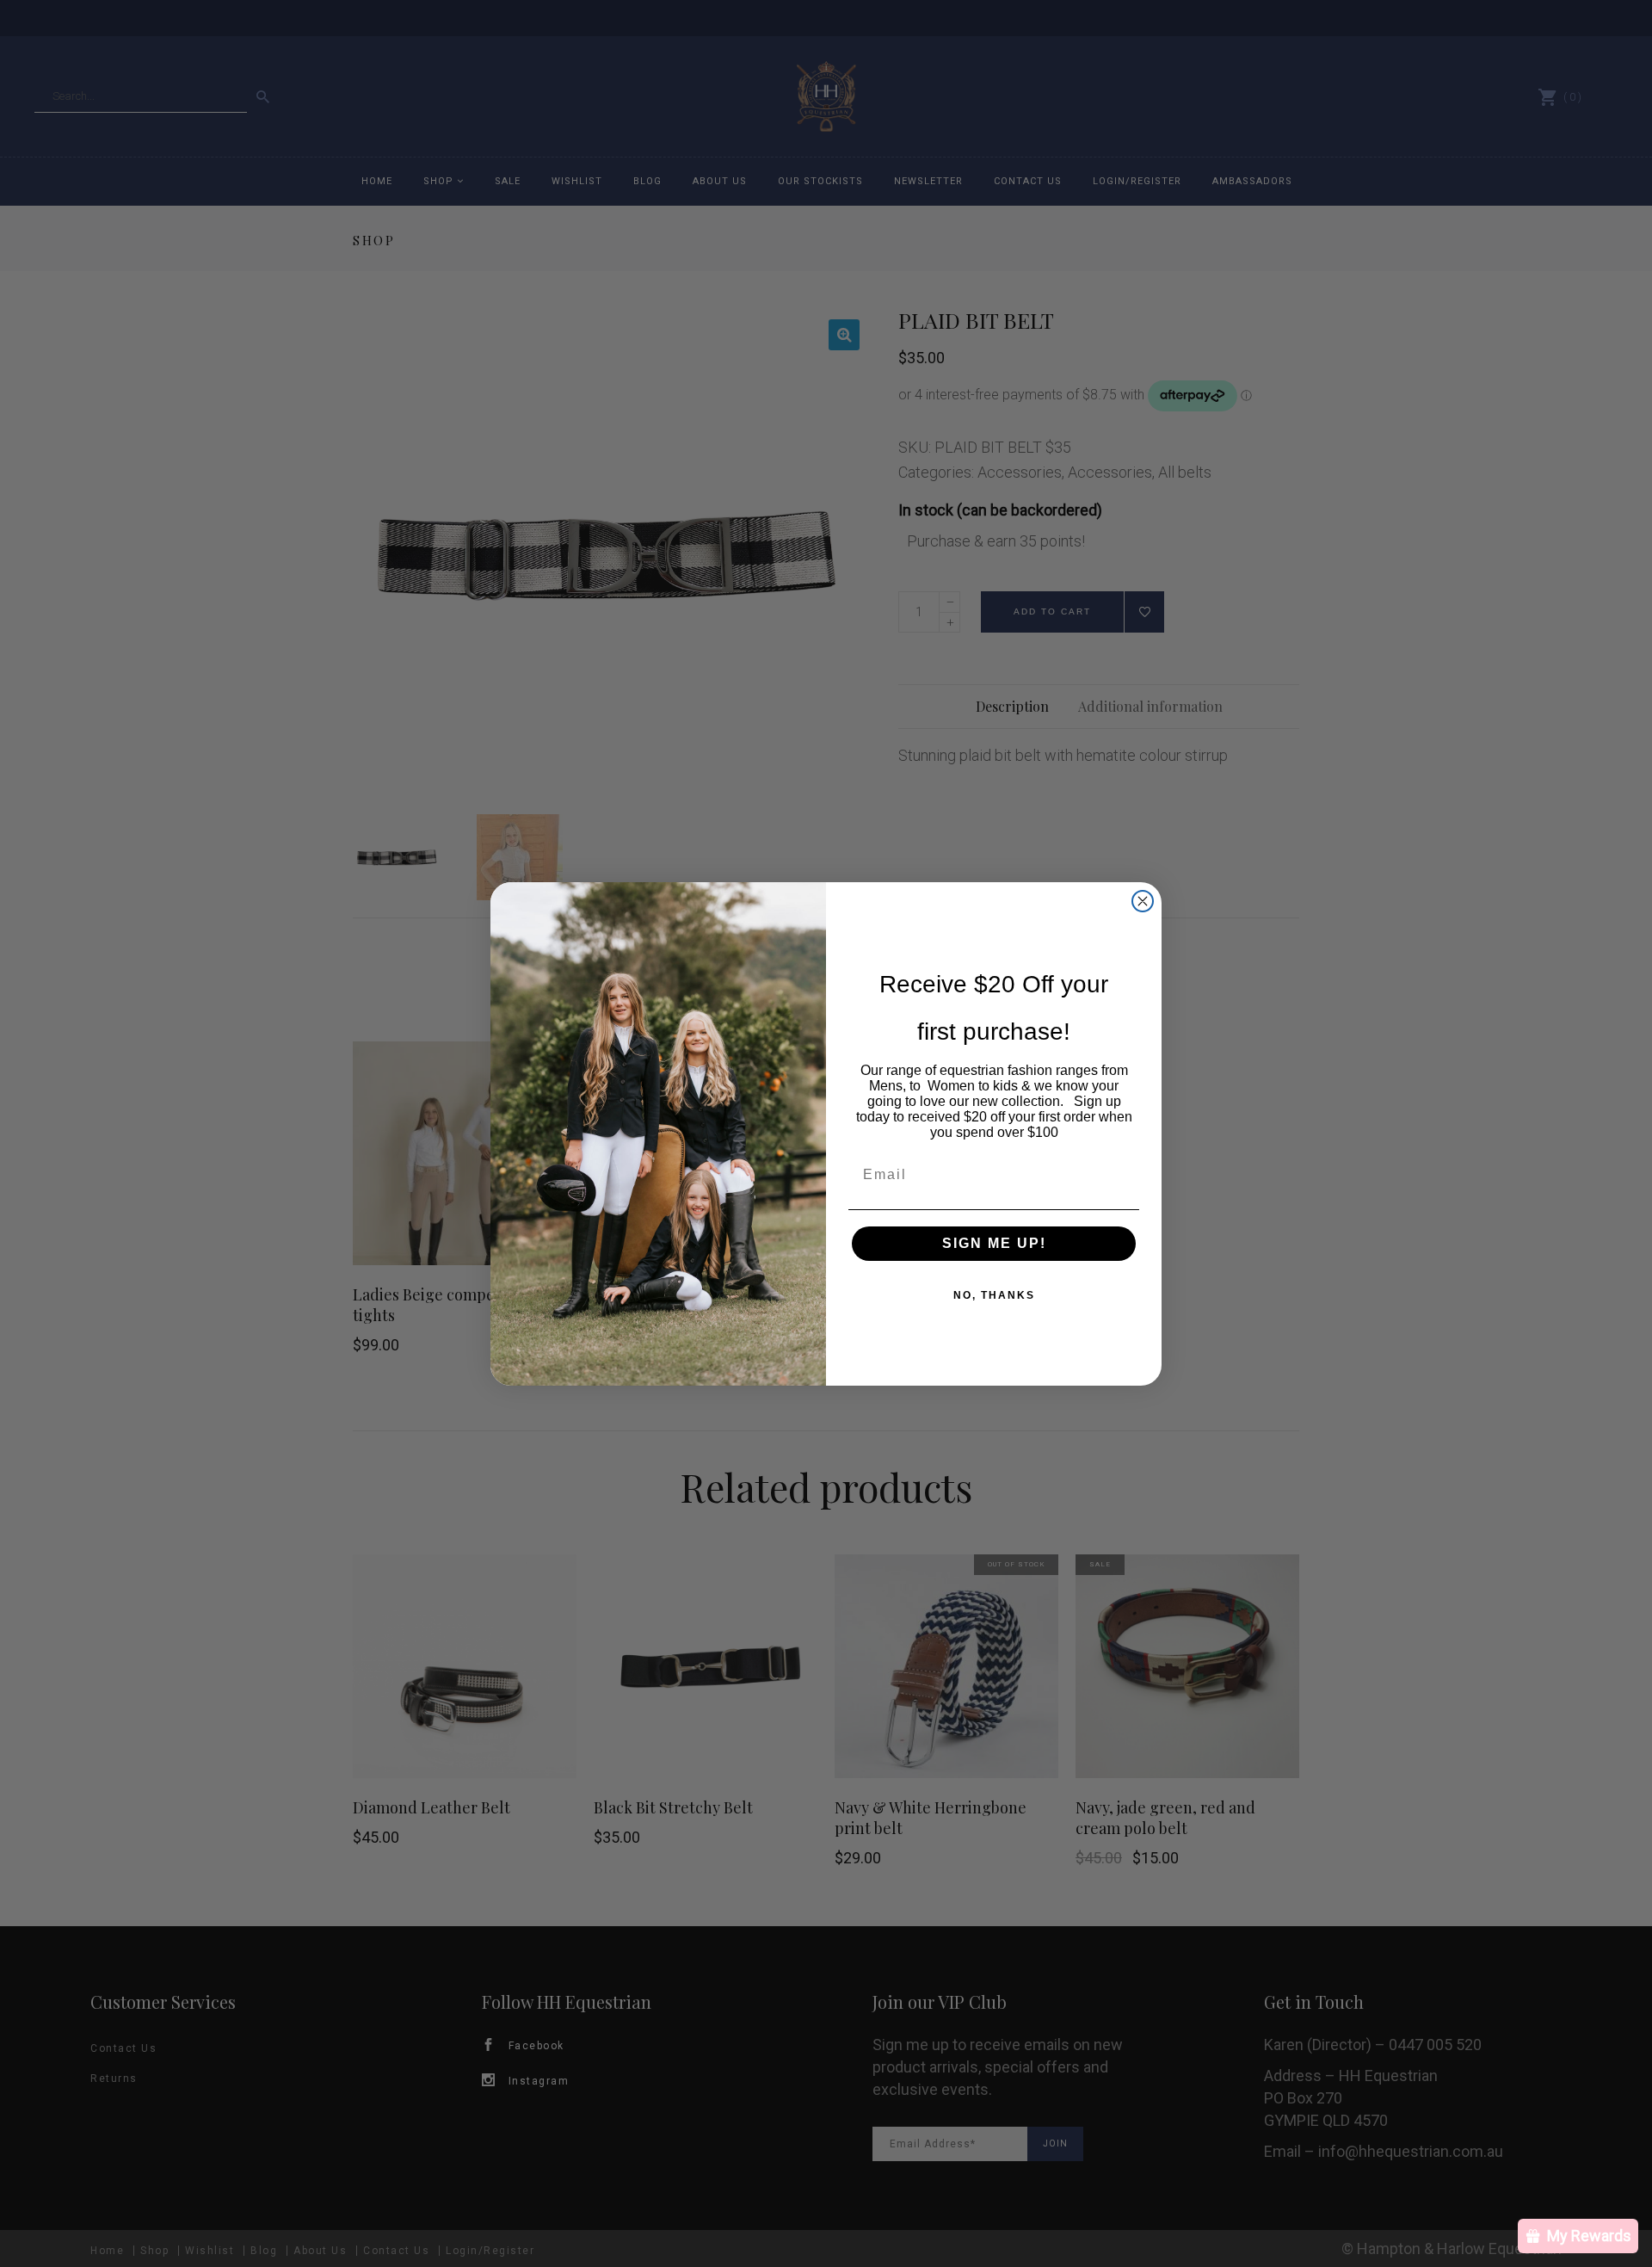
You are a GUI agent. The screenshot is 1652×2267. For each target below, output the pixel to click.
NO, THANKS (994, 1295)
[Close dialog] (1143, 901)
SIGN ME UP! (994, 1243)
